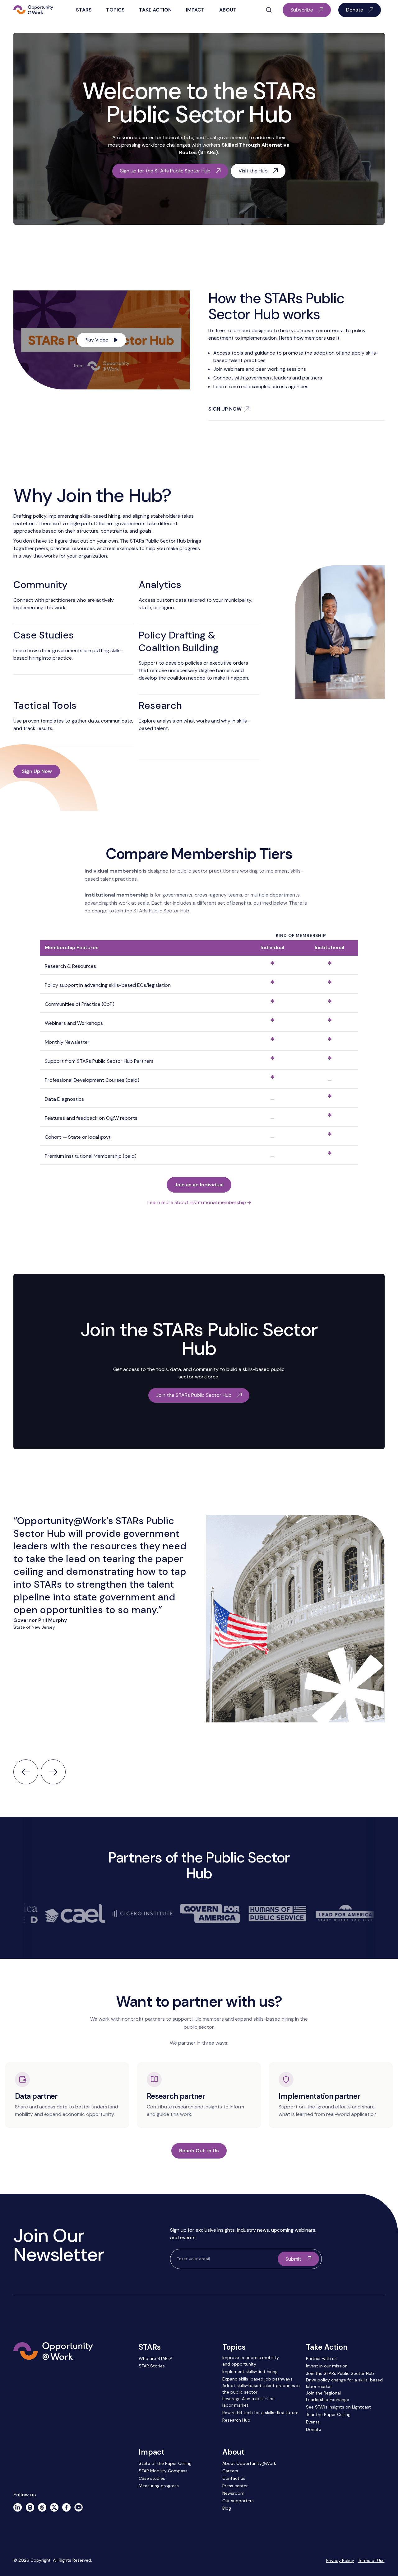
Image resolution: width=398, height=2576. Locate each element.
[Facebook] (66, 2507)
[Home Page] (33, 10)
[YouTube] (79, 2507)
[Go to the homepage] (53, 2379)
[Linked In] (18, 2507)
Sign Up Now (37, 771)
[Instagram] (30, 2507)
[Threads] (42, 2507)
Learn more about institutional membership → (199, 1202)
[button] (83, 10)
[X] (54, 2507)
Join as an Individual (199, 1185)
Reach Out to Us (199, 2151)
